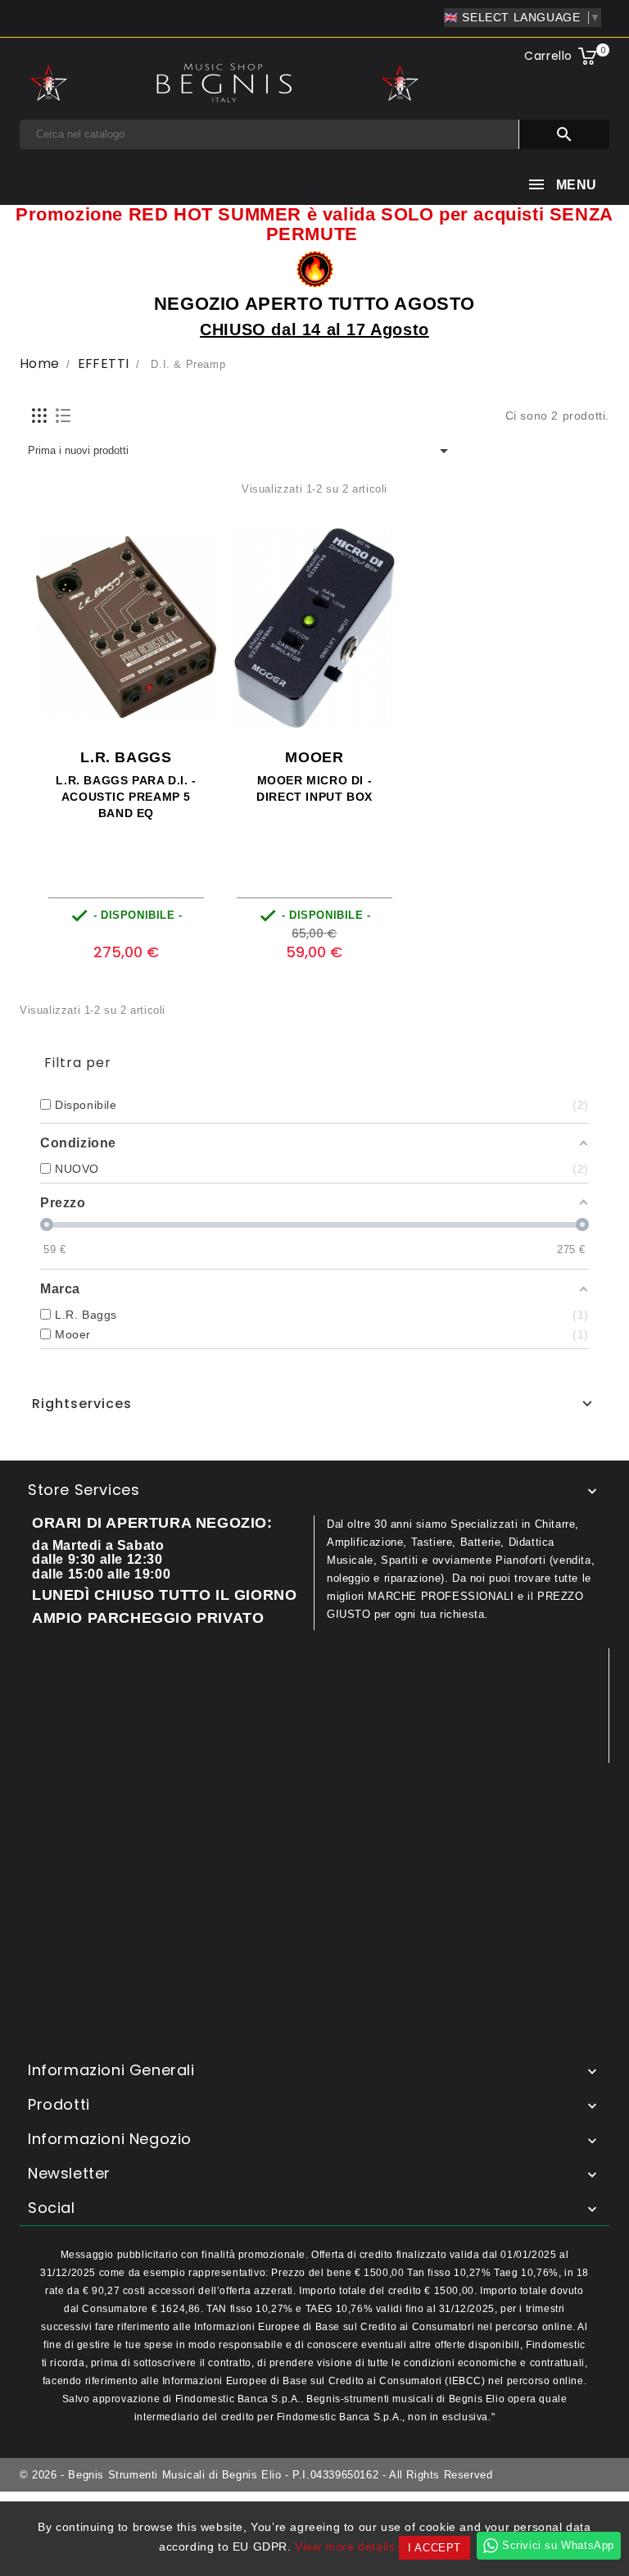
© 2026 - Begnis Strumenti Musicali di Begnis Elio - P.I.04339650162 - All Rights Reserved (256, 2475)
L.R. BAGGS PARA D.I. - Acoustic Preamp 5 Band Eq (126, 797)
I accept (434, 2548)
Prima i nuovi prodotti (241, 451)
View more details (345, 2546)
